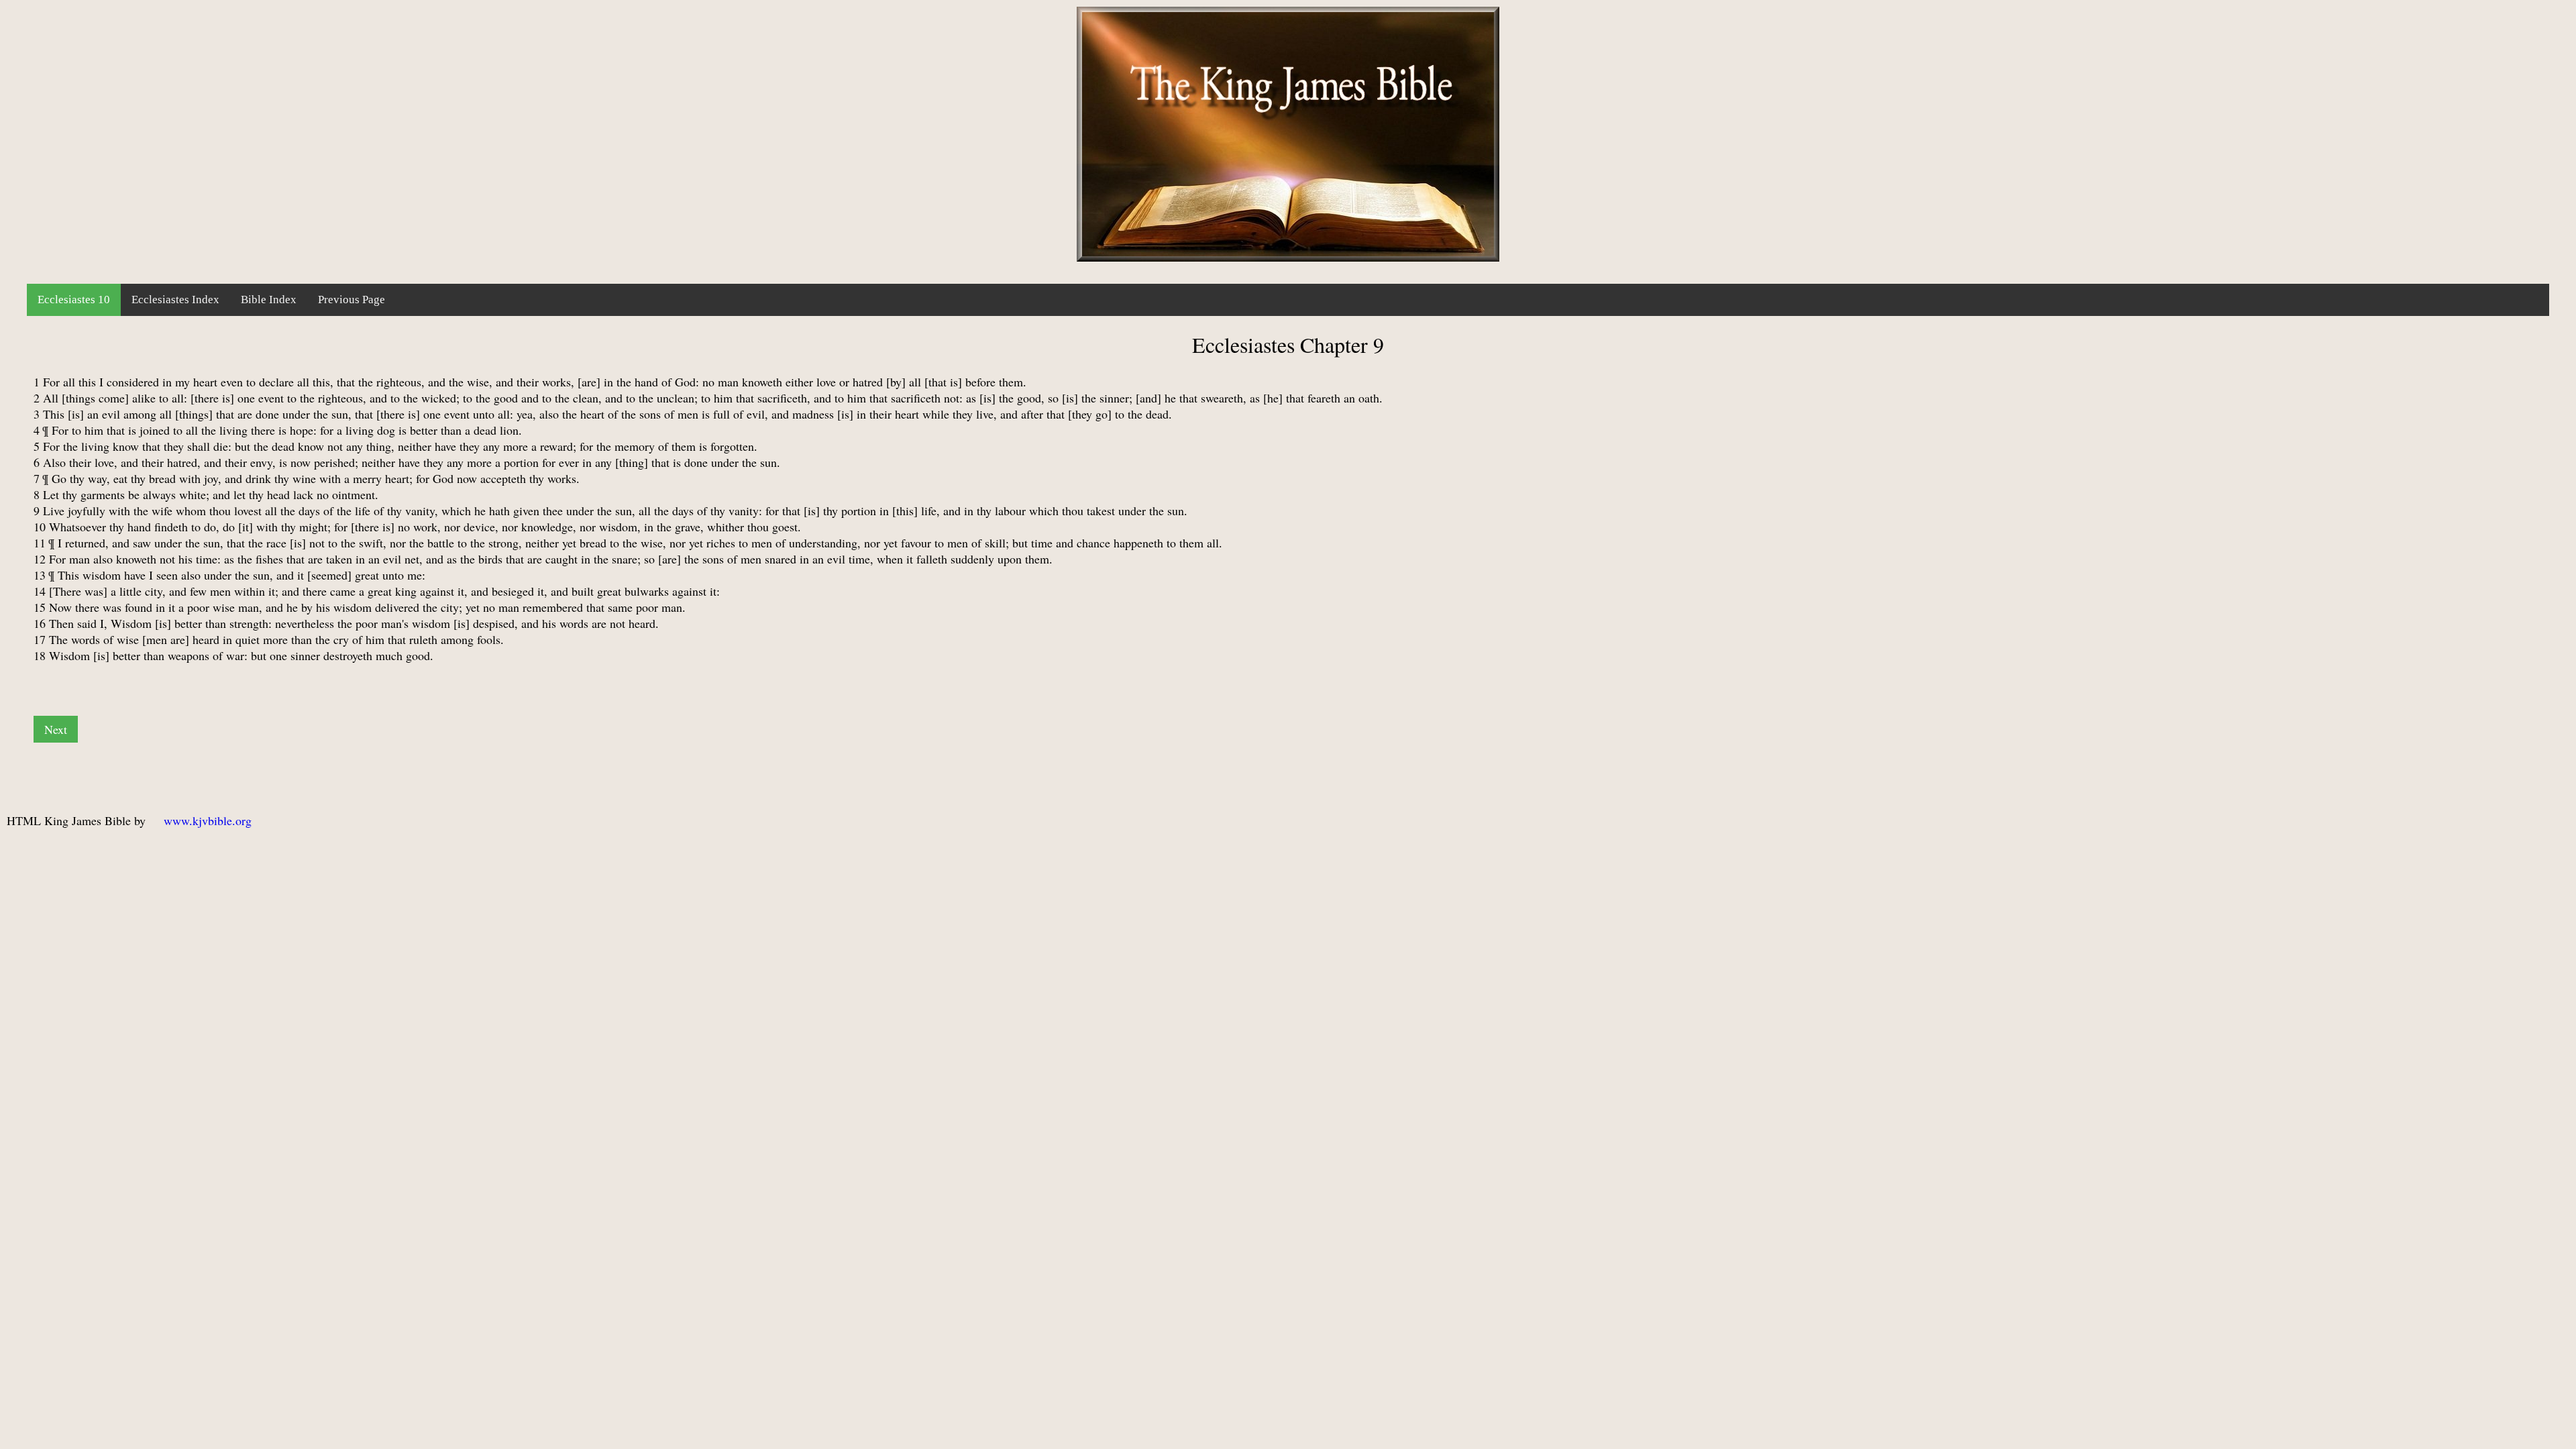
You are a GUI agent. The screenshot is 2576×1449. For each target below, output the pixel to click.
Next (56, 729)
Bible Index (269, 300)
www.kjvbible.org (208, 820)
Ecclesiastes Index (175, 300)
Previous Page (352, 300)
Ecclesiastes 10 (74, 300)
